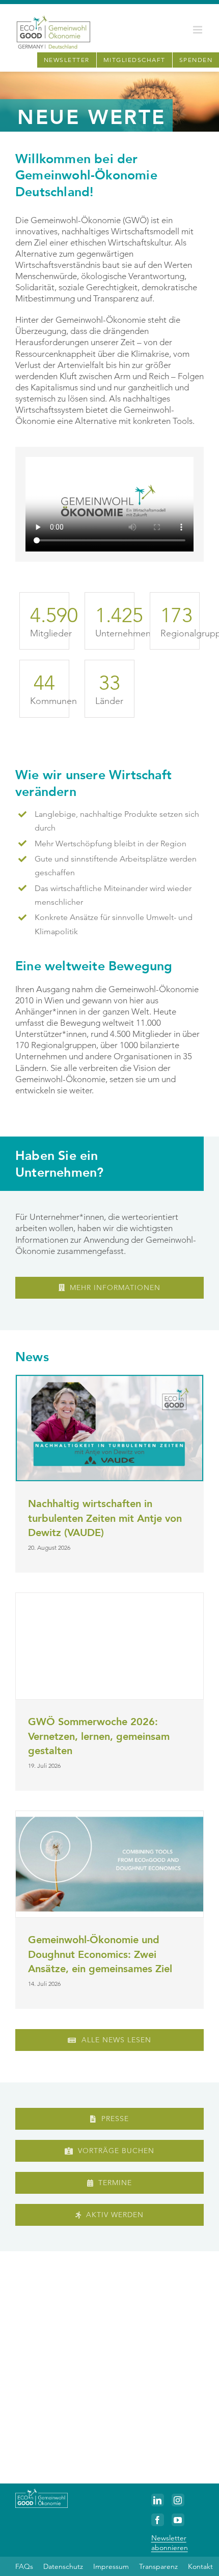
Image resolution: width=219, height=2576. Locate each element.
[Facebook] (158, 2520)
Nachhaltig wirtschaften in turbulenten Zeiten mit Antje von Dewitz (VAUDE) (105, 1518)
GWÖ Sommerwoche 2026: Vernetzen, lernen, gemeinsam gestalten (99, 1736)
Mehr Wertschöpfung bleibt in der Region (111, 844)
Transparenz (158, 2566)
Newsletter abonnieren (170, 2542)
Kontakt (200, 2566)
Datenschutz (63, 2566)
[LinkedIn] (158, 2500)
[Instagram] (178, 2500)
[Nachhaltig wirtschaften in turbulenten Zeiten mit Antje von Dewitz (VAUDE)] (109, 1428)
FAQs (24, 2566)
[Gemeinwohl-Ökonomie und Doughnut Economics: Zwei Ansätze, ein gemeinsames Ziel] (109, 1864)
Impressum (111, 2566)
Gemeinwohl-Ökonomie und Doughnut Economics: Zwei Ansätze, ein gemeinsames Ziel (100, 1954)
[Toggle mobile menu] (198, 30)
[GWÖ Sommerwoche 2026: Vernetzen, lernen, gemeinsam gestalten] (109, 1646)
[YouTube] (178, 2520)
